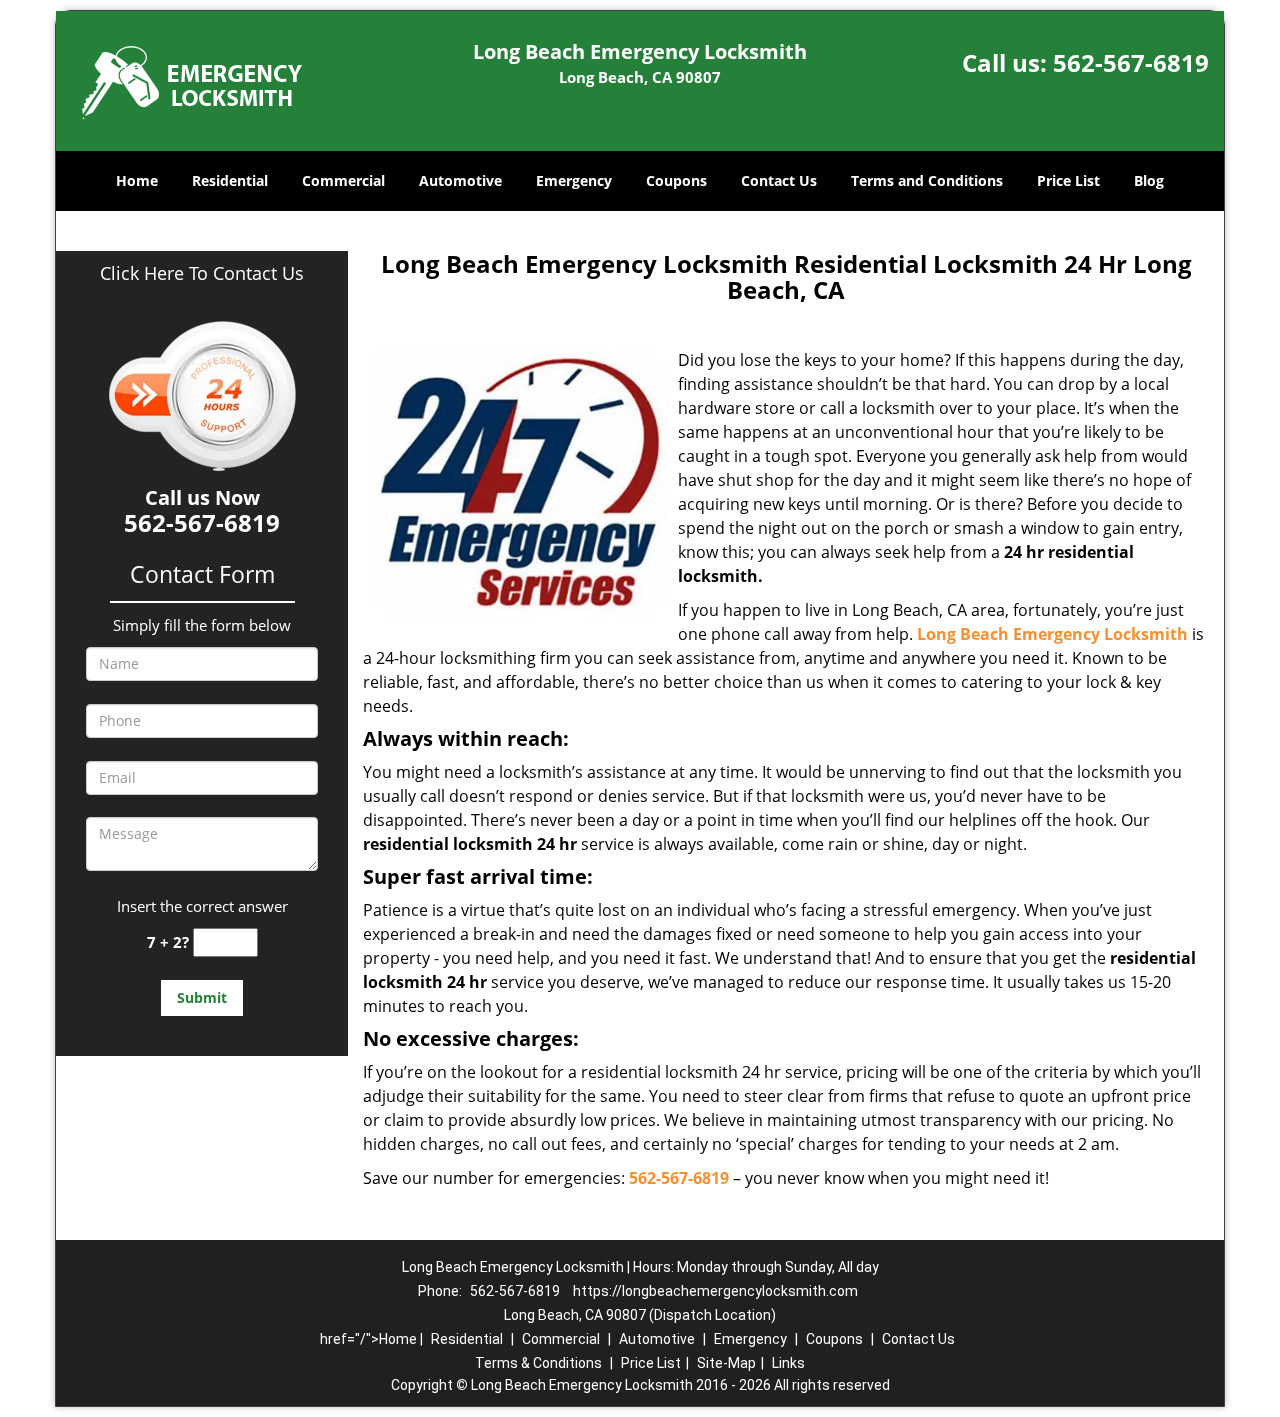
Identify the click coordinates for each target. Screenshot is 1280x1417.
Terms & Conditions (538, 1363)
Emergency (574, 180)
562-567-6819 (1131, 62)
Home (137, 180)
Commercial (343, 180)
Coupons (676, 180)
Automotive (460, 180)
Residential (230, 180)
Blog (1149, 180)
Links (788, 1363)
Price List (1068, 180)
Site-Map (726, 1363)
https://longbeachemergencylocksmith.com (715, 1291)
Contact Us (779, 180)
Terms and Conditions (927, 180)
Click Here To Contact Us (202, 273)
